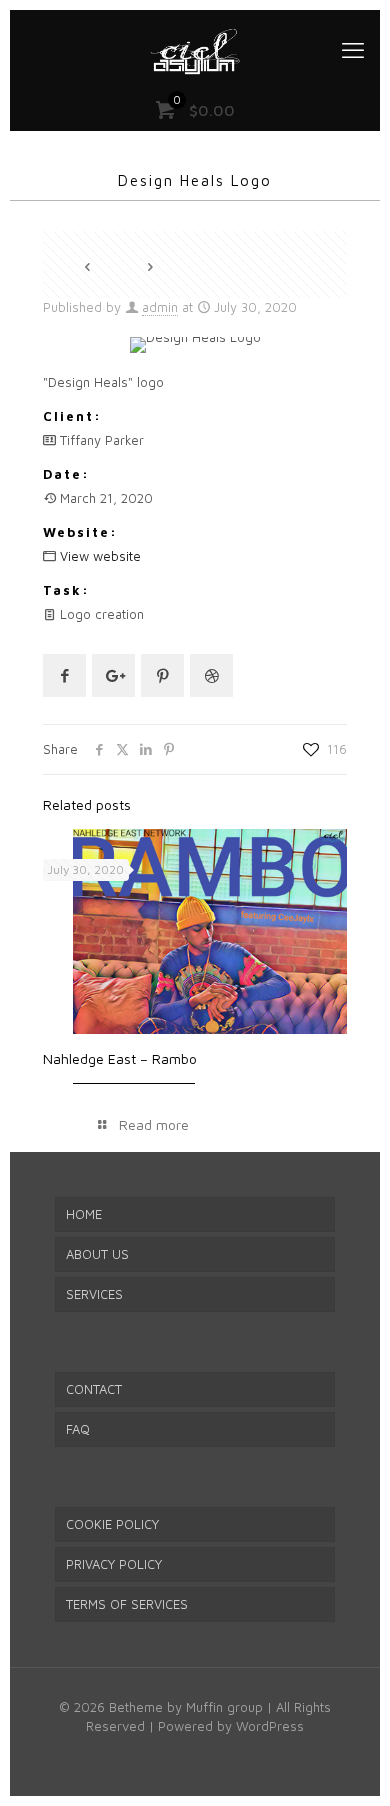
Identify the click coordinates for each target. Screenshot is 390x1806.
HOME (84, 1214)
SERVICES (94, 1294)
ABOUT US (97, 1254)
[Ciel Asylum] (195, 50)
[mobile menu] (353, 50)
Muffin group (224, 1707)
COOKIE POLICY (112, 1524)
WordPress (270, 1726)
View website (100, 556)
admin (160, 307)
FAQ (78, 1429)
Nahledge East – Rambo (120, 1058)
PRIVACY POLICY (114, 1564)
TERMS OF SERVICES (127, 1604)
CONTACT (94, 1389)
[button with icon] (64, 675)
